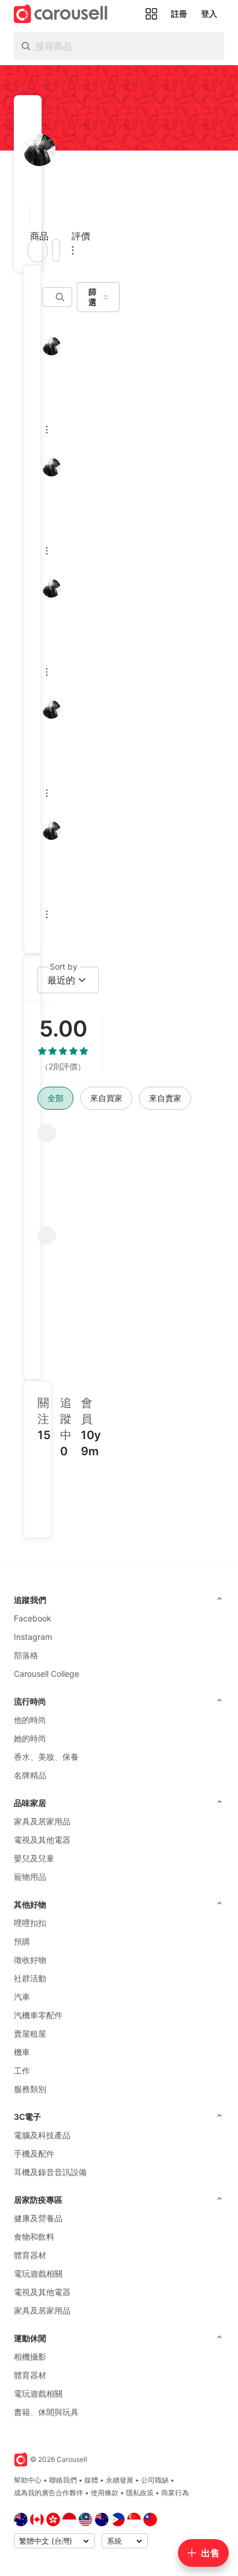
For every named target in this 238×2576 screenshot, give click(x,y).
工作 (22, 2070)
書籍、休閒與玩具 (46, 2412)
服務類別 (30, 2089)
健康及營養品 (38, 2218)
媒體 (91, 2480)
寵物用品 (30, 1877)
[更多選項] (73, 250)
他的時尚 (30, 1720)
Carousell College (47, 1674)
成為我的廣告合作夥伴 (49, 2493)
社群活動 (30, 1978)
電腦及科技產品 (42, 2135)
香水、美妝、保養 (46, 1757)
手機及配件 (34, 2153)
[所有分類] (151, 14)
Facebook (33, 1618)
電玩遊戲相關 (38, 2273)
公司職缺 (155, 2480)
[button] (27, 217)
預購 (22, 1941)
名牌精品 (30, 1775)
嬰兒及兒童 (34, 1858)
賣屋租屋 (30, 2034)
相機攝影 (30, 2357)
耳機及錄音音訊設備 (50, 2172)
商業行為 (175, 2493)
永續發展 (120, 2480)
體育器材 (30, 2255)
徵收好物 (30, 1960)
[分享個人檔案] (56, 250)
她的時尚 (30, 1738)
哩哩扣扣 (30, 1923)
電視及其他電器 (42, 1840)
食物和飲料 (34, 2237)
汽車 (22, 1997)
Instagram (33, 1637)
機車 (22, 2052)
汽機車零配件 (38, 2015)
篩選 (92, 297)
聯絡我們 (63, 2480)
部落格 (26, 1655)
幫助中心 (28, 2480)
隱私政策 (140, 2493)
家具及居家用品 (42, 1821)
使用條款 (105, 2493)
